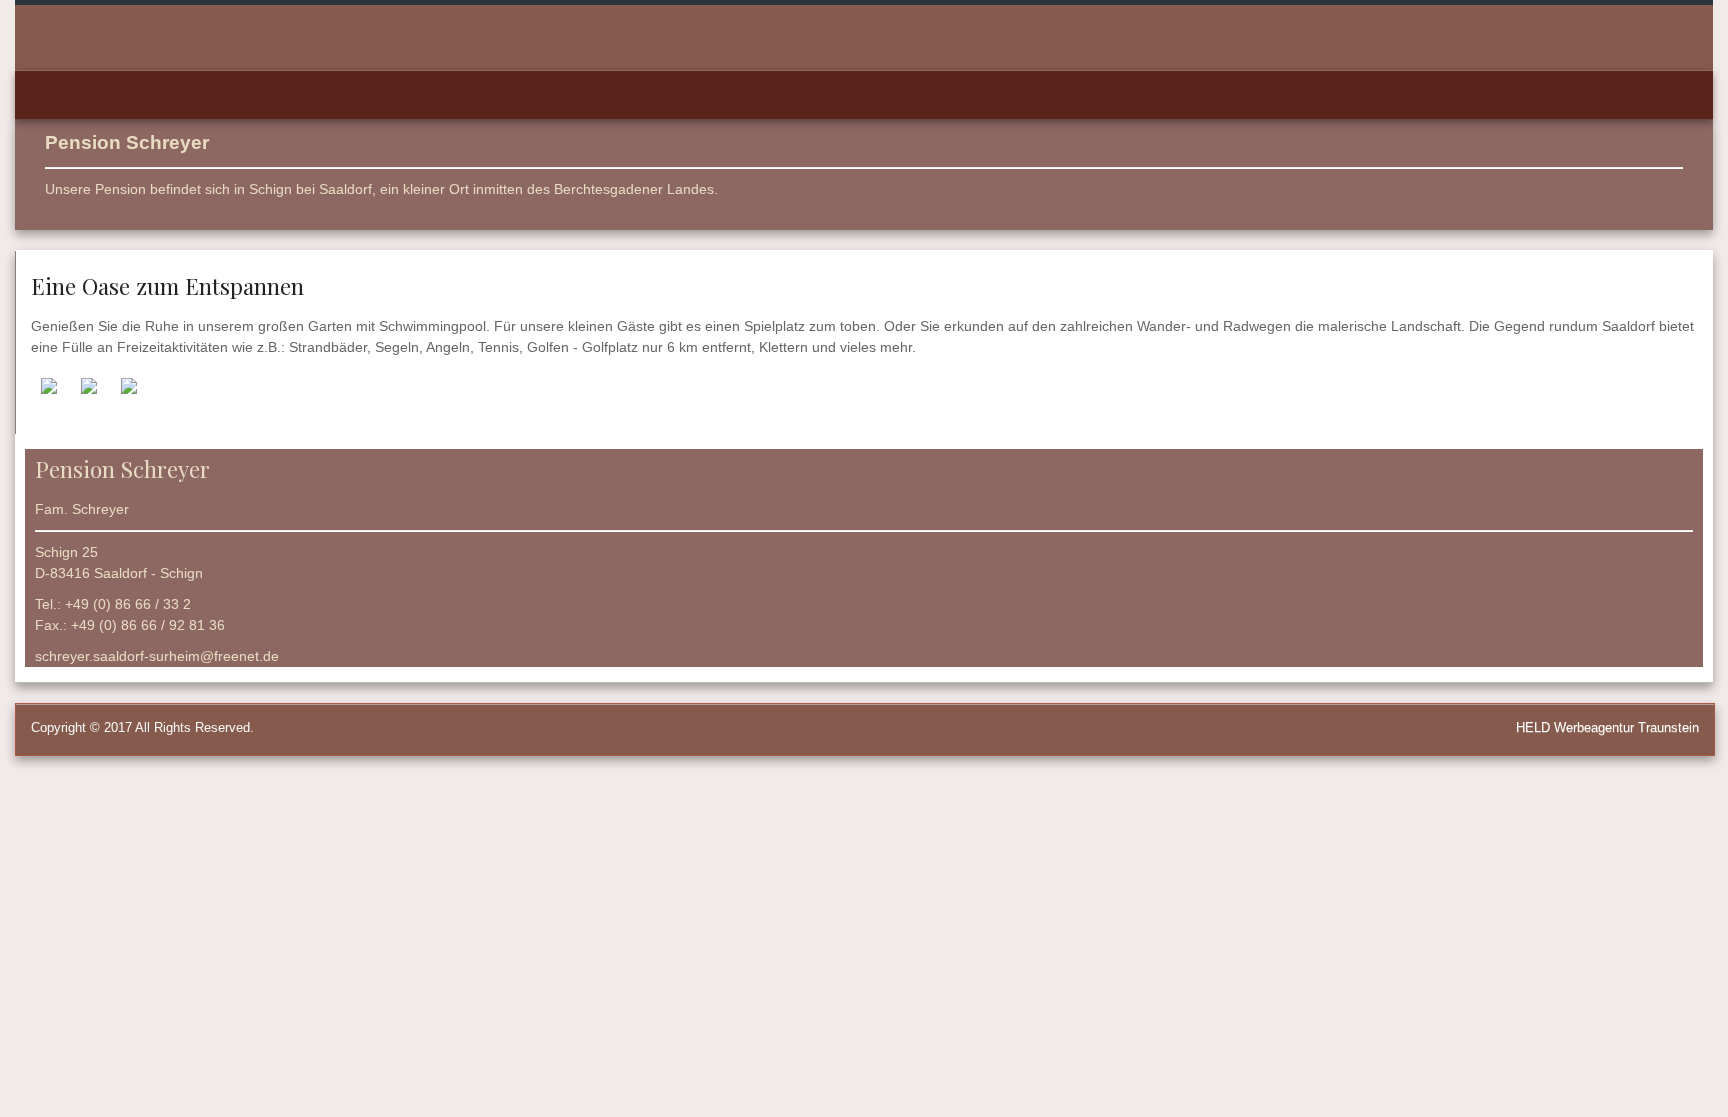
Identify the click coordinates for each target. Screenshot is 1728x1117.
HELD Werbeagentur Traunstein (1607, 728)
